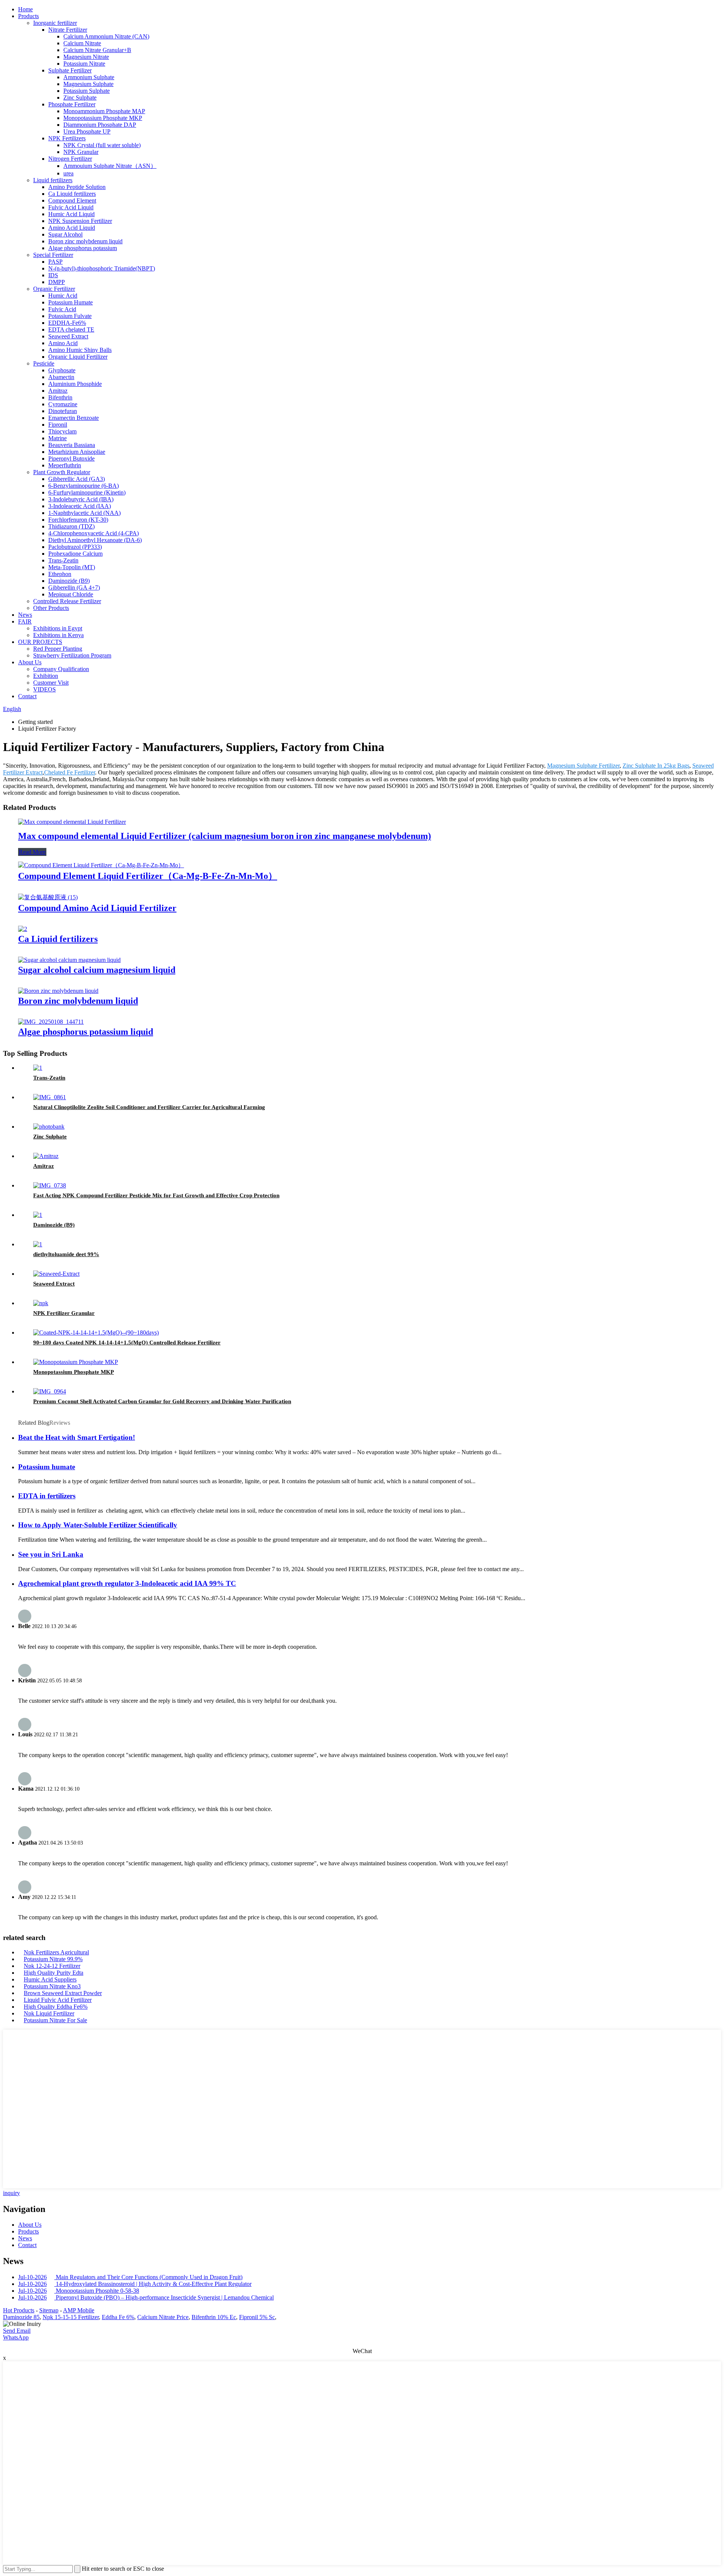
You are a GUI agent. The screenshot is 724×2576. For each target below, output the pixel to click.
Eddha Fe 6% (118, 2317)
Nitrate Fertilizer (68, 30)
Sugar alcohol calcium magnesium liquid (97, 970)
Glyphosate (62, 370)
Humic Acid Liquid (71, 214)
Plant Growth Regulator (62, 472)
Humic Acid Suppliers (50, 1979)
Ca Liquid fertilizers (72, 194)
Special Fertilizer (53, 255)
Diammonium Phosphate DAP (100, 125)
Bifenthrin (60, 397)
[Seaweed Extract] (56, 1274)
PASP (55, 262)
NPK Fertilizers (67, 138)
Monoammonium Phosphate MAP (104, 111)
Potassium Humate (71, 302)
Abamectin (61, 377)
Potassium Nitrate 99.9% (53, 1959)
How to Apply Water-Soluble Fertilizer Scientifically (98, 1525)
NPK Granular (81, 152)
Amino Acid (63, 343)
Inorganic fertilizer (55, 23)
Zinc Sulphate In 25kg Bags (656, 766)
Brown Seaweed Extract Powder (63, 1993)
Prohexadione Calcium (75, 554)
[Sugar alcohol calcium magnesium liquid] (69, 960)
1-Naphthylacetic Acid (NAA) (84, 513)
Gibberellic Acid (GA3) (77, 479)
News (25, 615)
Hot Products (19, 2310)
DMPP (57, 282)
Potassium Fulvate (70, 316)
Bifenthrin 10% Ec (214, 2317)
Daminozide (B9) (69, 581)
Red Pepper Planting (58, 649)
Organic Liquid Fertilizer (78, 357)
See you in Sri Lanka (51, 1554)
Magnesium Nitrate (86, 57)
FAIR (25, 621)
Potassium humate (47, 1467)
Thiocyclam (62, 431)
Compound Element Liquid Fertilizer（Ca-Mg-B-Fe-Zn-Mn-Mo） (148, 876)
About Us (30, 662)
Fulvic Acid (62, 309)
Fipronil (58, 425)
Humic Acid (63, 296)
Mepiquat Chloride (71, 594)
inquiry (12, 2193)
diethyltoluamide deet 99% (66, 1254)
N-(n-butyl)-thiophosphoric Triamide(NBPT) (102, 268)
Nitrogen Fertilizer (70, 159)
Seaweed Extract (68, 336)
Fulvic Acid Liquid (71, 207)
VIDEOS (44, 689)
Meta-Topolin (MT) (72, 567)
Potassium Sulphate (87, 91)
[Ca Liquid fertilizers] (23, 929)
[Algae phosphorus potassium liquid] (51, 1022)
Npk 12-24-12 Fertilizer (52, 1966)
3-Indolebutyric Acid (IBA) (81, 499)
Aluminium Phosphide (75, 384)
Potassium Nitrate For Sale (55, 2020)
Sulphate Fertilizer (70, 70)
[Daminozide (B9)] (38, 1215)
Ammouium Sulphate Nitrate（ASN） (110, 166)
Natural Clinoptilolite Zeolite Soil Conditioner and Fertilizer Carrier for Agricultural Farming (149, 1107)
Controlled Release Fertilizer (67, 601)
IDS (53, 275)
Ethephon (60, 574)
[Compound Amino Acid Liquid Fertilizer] (48, 897)
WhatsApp (16, 2337)
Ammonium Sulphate (89, 77)
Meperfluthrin (65, 465)
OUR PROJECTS (40, 642)
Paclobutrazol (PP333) (75, 547)
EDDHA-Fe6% (67, 323)
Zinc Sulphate (80, 98)
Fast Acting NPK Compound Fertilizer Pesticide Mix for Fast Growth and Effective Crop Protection (156, 1195)
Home (25, 9)
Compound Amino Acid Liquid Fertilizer (97, 908)
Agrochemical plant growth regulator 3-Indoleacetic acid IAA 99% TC (127, 1583)
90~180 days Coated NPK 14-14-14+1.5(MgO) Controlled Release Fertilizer (127, 1343)
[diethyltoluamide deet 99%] (38, 1244)
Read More (32, 852)
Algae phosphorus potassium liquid (86, 1032)
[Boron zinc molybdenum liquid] (58, 991)
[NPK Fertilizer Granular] (41, 1303)
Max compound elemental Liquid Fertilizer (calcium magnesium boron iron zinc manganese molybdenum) (225, 836)
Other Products (51, 608)
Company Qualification (61, 669)
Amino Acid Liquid (72, 228)
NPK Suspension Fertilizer (80, 221)
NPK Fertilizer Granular (64, 1313)
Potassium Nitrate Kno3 (52, 1986)
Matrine (58, 438)
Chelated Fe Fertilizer (70, 772)
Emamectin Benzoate (74, 418)
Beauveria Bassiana (72, 445)
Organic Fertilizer (54, 289)
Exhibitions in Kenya (58, 635)
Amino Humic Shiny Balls (80, 350)
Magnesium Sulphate (88, 84)
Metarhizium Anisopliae (77, 452)
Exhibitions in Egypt (58, 628)
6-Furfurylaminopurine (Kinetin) (87, 492)
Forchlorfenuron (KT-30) (78, 520)
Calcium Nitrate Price (163, 2317)
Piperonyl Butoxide (71, 459)
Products (28, 16)
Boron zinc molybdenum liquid (85, 241)
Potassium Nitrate (84, 64)
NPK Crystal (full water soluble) (102, 145)
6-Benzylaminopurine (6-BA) (84, 486)
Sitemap (49, 2310)
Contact (27, 696)
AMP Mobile (79, 2310)
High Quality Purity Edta (54, 1973)
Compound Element (72, 200)
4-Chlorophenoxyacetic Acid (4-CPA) (94, 533)
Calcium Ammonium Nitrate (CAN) (106, 36)
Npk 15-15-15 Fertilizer (71, 2317)
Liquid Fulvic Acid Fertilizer (58, 2000)
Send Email (17, 2331)
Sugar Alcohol (65, 234)
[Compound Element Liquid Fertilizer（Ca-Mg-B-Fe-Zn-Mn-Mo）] (101, 865)
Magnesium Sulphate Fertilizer (583, 766)
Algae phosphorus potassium (83, 248)
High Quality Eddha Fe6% (56, 2007)
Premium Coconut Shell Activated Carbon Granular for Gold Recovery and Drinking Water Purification (162, 1401)
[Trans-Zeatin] (38, 1068)
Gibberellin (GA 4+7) (74, 588)
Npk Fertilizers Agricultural (56, 1952)
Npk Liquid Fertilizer (49, 2013)
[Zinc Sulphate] (49, 1127)
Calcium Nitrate (82, 43)
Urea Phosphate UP (87, 131)
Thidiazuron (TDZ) (71, 526)
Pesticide (44, 363)
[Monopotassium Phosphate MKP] (76, 1362)
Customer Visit (51, 683)
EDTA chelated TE (71, 329)
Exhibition (46, 676)
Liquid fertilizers (53, 180)
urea (68, 173)
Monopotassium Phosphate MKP (103, 118)
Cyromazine (63, 404)
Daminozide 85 (21, 2317)
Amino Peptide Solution (77, 187)
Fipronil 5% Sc (257, 2317)
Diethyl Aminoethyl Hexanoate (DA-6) (95, 540)
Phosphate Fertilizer (72, 104)
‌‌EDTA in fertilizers (47, 1496)
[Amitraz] (46, 1156)
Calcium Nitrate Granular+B (97, 50)
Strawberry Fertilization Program (72, 655)
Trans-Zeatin (63, 560)
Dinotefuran (63, 411)
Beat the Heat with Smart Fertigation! (77, 1437)
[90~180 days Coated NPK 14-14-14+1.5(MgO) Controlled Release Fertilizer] (96, 1333)
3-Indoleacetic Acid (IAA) (80, 506)
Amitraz (58, 391)
